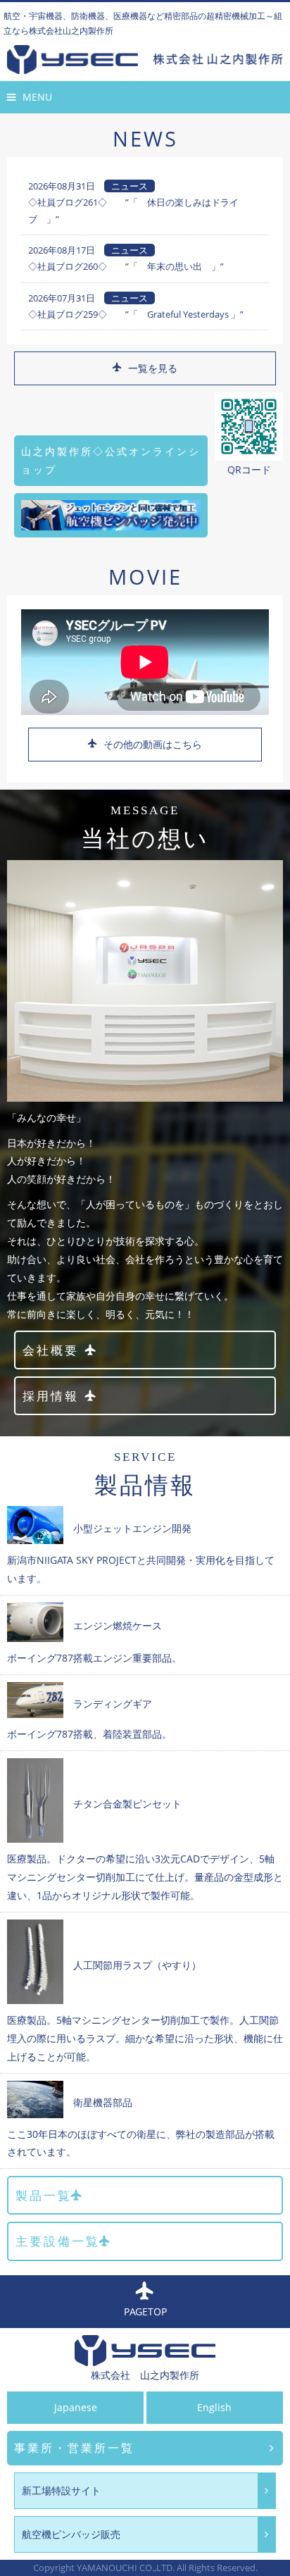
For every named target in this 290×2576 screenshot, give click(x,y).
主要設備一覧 (58, 2241)
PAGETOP (145, 2311)
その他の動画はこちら (153, 744)
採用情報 (51, 1396)
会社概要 (51, 1350)
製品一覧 (44, 2195)
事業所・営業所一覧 (74, 2448)
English (214, 2407)
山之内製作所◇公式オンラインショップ (111, 460)
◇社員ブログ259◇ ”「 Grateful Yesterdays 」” (136, 314)
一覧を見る (153, 368)
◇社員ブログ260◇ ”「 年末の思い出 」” (126, 266)
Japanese (76, 2407)
